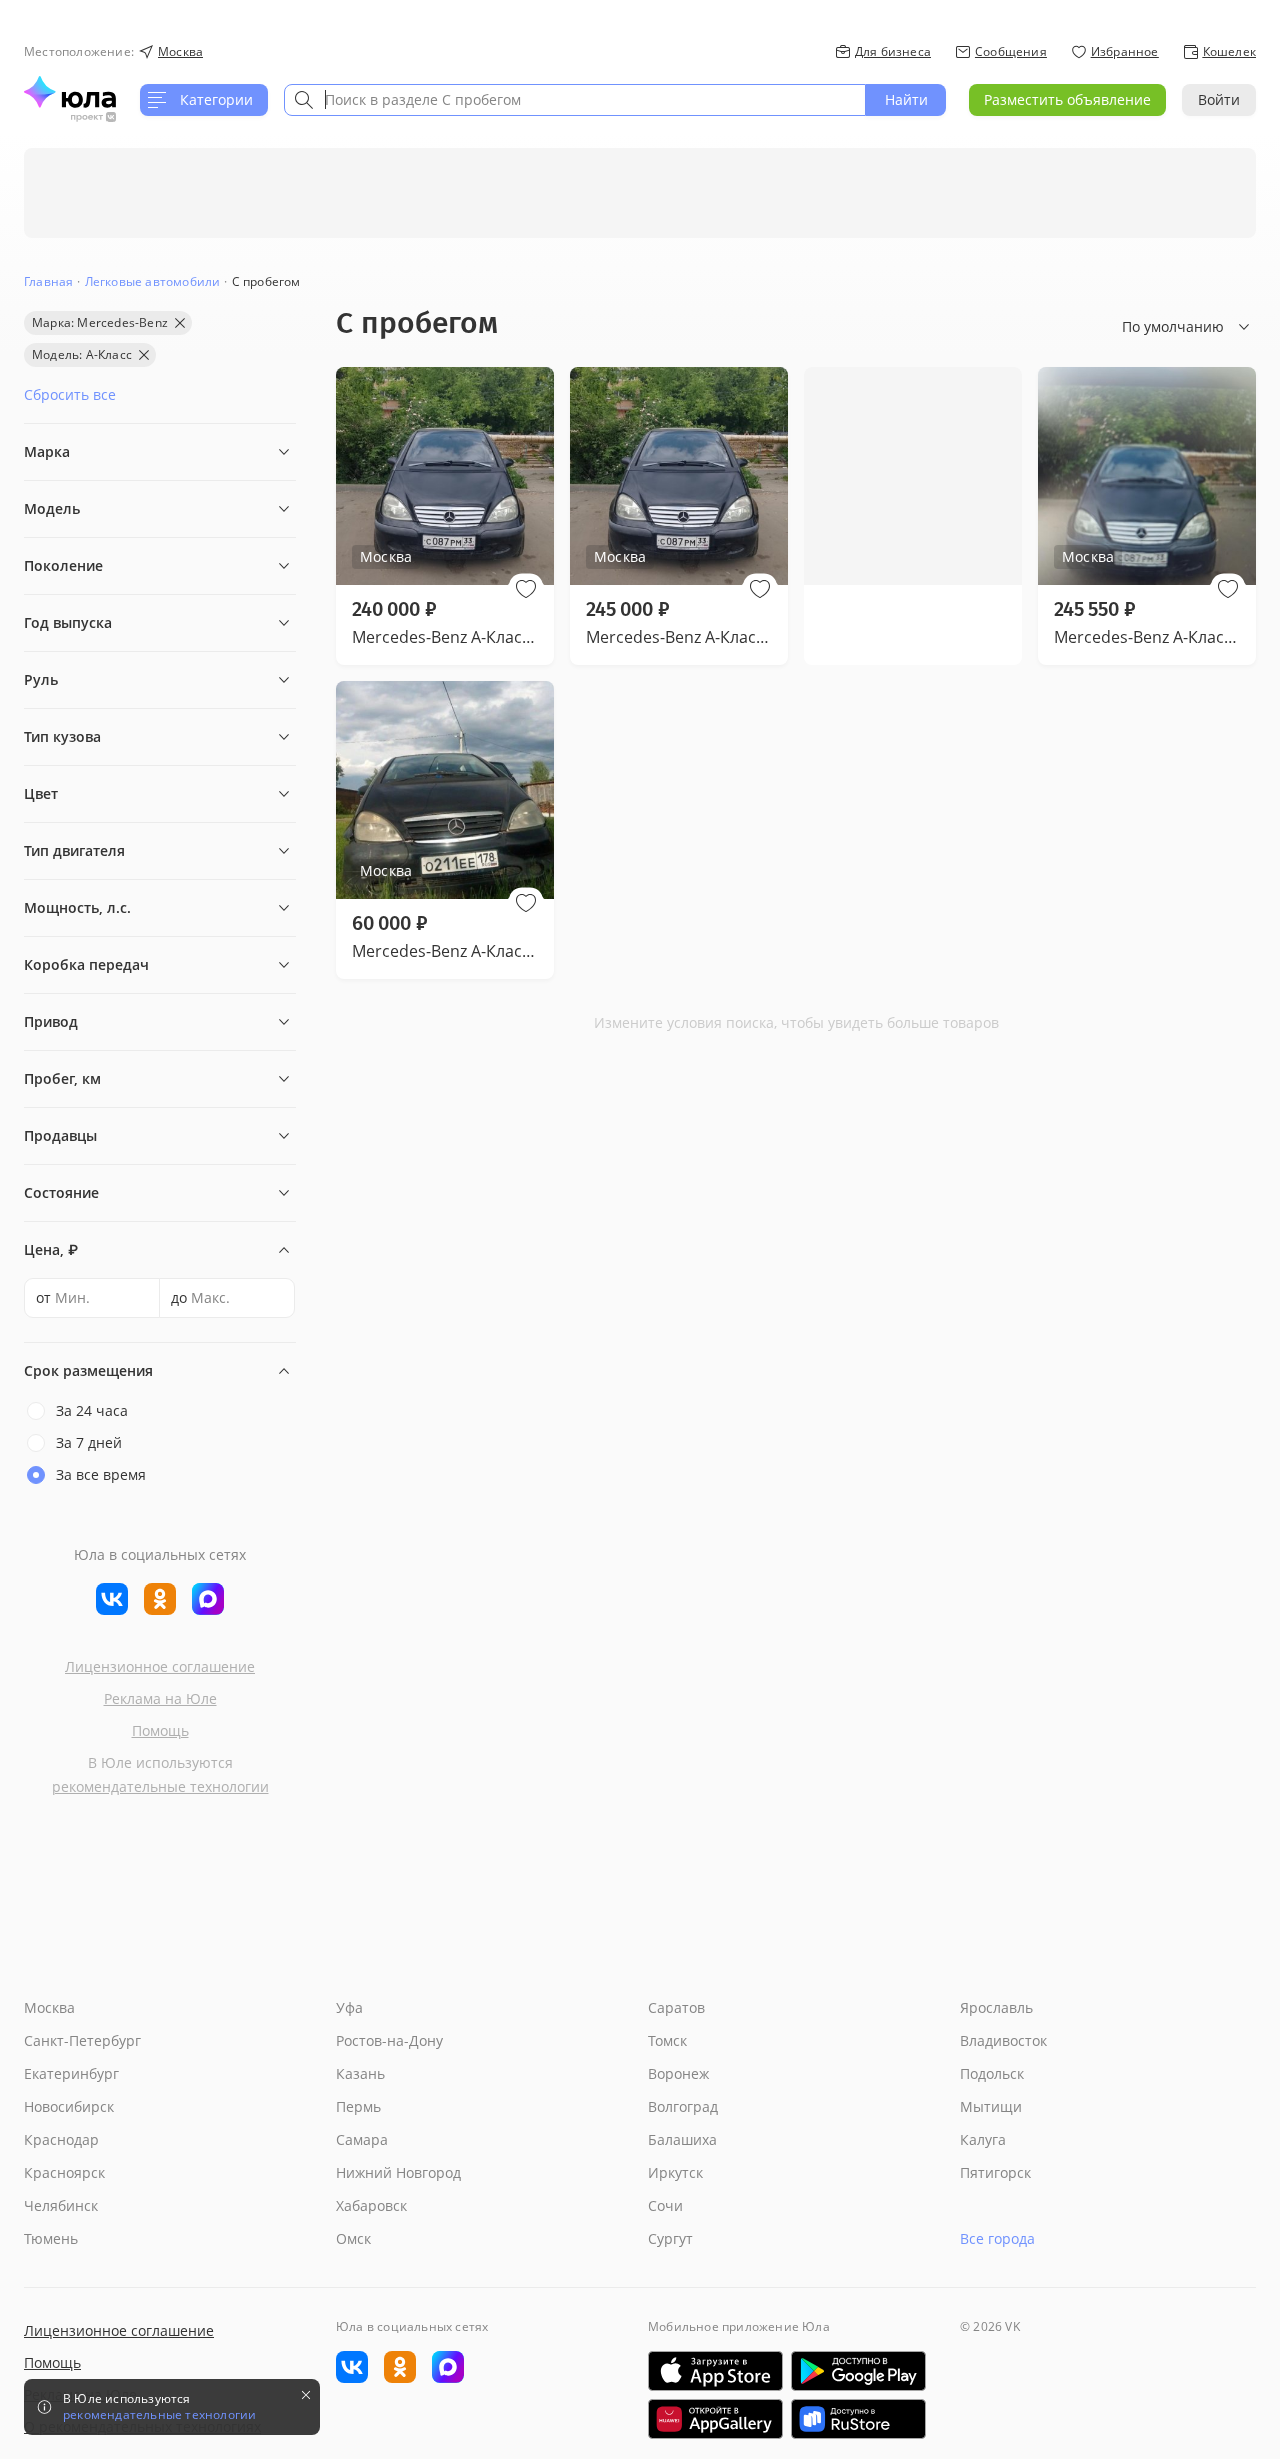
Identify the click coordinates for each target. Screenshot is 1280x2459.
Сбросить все (70, 394)
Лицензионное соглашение (160, 1666)
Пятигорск (995, 2172)
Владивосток (1003, 2040)
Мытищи (991, 2106)
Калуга (983, 2139)
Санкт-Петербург (82, 2040)
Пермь (358, 2106)
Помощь (160, 1730)
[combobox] (575, 100)
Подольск (992, 2073)
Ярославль (996, 2007)
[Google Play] (858, 2371)
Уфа (349, 2007)
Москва (49, 2007)
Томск (667, 2040)
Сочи (665, 2205)
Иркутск (675, 2172)
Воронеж (678, 2073)
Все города (997, 2238)
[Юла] (70, 92)
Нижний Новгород (398, 2172)
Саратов (676, 2007)
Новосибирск (69, 2106)
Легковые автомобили (153, 281)
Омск (353, 2238)
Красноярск (64, 2172)
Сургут (670, 2238)
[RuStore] (858, 2419)
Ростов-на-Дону (389, 2040)
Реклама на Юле (160, 1698)
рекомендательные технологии (160, 1786)
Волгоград (683, 2106)
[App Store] (715, 2371)
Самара (362, 2139)
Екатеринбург (71, 2073)
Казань (360, 2073)
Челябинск (61, 2205)
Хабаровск (371, 2205)
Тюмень (51, 2238)
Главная (48, 281)
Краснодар (61, 2139)
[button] (526, 589)
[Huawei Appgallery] (715, 2419)
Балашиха (682, 2139)
